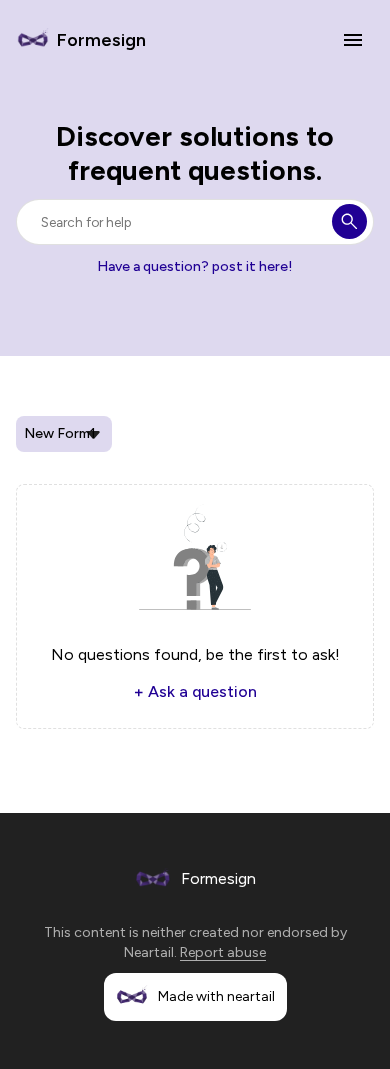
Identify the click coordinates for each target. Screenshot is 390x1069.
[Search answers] (349, 221)
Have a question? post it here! (195, 266)
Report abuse (223, 952)
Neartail (149, 952)
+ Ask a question (195, 691)
